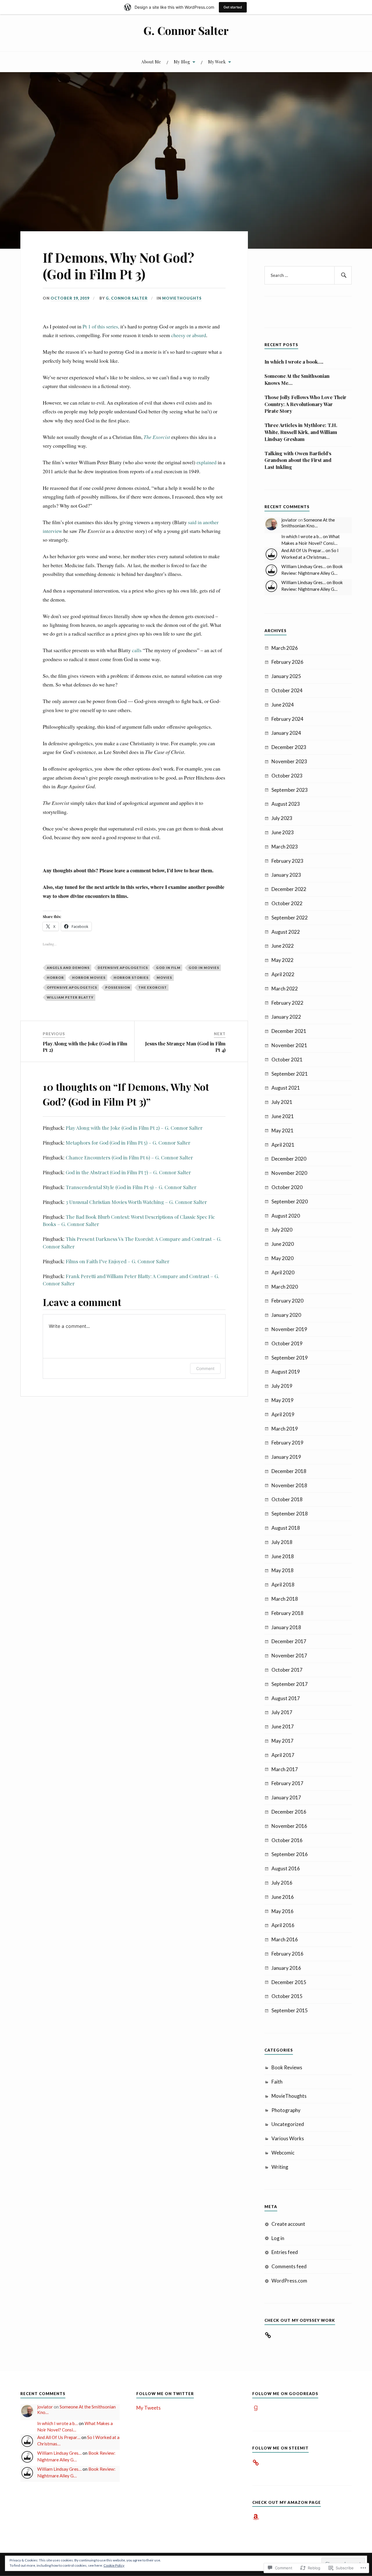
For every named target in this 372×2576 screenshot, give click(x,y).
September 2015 (290, 2010)
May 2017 (282, 1741)
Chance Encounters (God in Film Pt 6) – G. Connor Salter (129, 1157)
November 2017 (289, 1656)
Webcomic (283, 2153)
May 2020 (282, 1258)
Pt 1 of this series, (101, 326)
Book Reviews (287, 2067)
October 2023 (287, 776)
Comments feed (289, 2266)
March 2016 (285, 1939)
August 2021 (286, 1088)
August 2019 (286, 1372)
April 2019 (283, 1414)
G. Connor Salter (186, 30)
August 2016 (286, 1868)
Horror (55, 977)
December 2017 (289, 1641)
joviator (289, 520)
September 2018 (290, 1514)
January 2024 (286, 733)
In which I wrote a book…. (294, 362)
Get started (233, 7)
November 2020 (289, 1173)
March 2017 (285, 1769)
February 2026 (287, 662)
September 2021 (290, 1074)
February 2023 (287, 861)
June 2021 (283, 1116)
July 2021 (282, 1102)
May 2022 (282, 960)
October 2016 (287, 1840)
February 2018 (287, 1613)
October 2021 (287, 1060)
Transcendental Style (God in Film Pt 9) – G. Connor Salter (131, 1187)
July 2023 (282, 818)
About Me (151, 62)
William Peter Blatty (70, 997)
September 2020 (290, 1201)
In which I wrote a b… (302, 536)
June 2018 (283, 1556)
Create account (288, 2224)
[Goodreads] (256, 2408)
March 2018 (285, 1599)
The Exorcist (153, 987)
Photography (286, 2110)
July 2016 (282, 1883)
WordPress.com (289, 2281)
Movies (164, 977)
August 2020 (286, 1216)
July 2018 (282, 1542)
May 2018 (282, 1570)
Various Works (288, 2138)
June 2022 (283, 946)
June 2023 (283, 832)
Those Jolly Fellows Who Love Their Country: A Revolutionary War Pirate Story (305, 404)
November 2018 (289, 1485)
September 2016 (290, 1854)
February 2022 (287, 1003)
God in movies (204, 968)
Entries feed (285, 2252)
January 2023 (286, 875)
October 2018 (287, 1499)
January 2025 (286, 676)
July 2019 (282, 1386)
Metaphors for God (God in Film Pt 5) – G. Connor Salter (128, 1143)
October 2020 (287, 1187)
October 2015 (287, 1996)
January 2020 (286, 1315)
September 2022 (290, 918)
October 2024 (287, 690)
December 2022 (289, 889)
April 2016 (283, 1925)
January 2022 (286, 1017)
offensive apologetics (72, 987)
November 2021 (289, 1045)
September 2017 (290, 1684)
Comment (205, 1368)
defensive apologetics (123, 968)
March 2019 (285, 1429)
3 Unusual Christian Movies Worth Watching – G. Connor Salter (136, 1202)
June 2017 (283, 1726)
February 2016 (287, 1954)
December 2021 (289, 1031)
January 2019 (286, 1457)
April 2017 (283, 1755)
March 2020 (285, 1287)
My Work (217, 62)
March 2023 (285, 847)
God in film (168, 968)
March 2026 (285, 648)
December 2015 (289, 1982)
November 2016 (289, 1826)
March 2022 (285, 989)
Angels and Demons (68, 968)
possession (118, 987)
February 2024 (287, 719)
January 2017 (286, 1797)
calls (137, 650)
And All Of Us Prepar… (303, 550)
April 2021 (283, 1145)
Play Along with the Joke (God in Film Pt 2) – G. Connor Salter (134, 1128)
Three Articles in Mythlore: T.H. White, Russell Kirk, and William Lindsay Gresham (301, 432)
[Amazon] (256, 2517)
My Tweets (149, 2408)
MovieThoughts (182, 298)
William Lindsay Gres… (304, 566)
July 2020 (282, 1230)
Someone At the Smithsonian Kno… (308, 523)
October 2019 (287, 1343)
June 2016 (283, 1897)
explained (206, 462)
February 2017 (287, 1783)
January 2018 (286, 1627)
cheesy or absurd (189, 335)
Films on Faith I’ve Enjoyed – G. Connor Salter (118, 1261)
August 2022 (286, 932)
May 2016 (282, 1911)
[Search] (343, 275)
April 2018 (283, 1585)
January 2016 (286, 1968)
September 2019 (290, 1358)
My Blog (182, 62)
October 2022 (287, 903)
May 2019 (282, 1400)
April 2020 (283, 1272)
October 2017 (287, 1670)
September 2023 (290, 790)
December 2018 (289, 1471)
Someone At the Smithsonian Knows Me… (297, 379)
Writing (280, 2167)
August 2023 (286, 804)
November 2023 (289, 761)
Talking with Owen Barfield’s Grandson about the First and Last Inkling (298, 460)
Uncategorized (288, 2124)
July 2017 (282, 1712)
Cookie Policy (114, 2565)
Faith (277, 2082)
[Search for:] (308, 275)
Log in (278, 2238)
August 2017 (286, 1698)
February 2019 (287, 1443)
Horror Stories (131, 977)
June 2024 (283, 705)
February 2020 (287, 1301)
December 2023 (289, 747)
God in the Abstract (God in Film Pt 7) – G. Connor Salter (128, 1172)
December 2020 (289, 1159)
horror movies (89, 977)
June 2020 (283, 1244)
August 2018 (286, 1528)
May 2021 (282, 1130)
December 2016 (289, 1812)
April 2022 (283, 974)
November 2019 (289, 1329)
